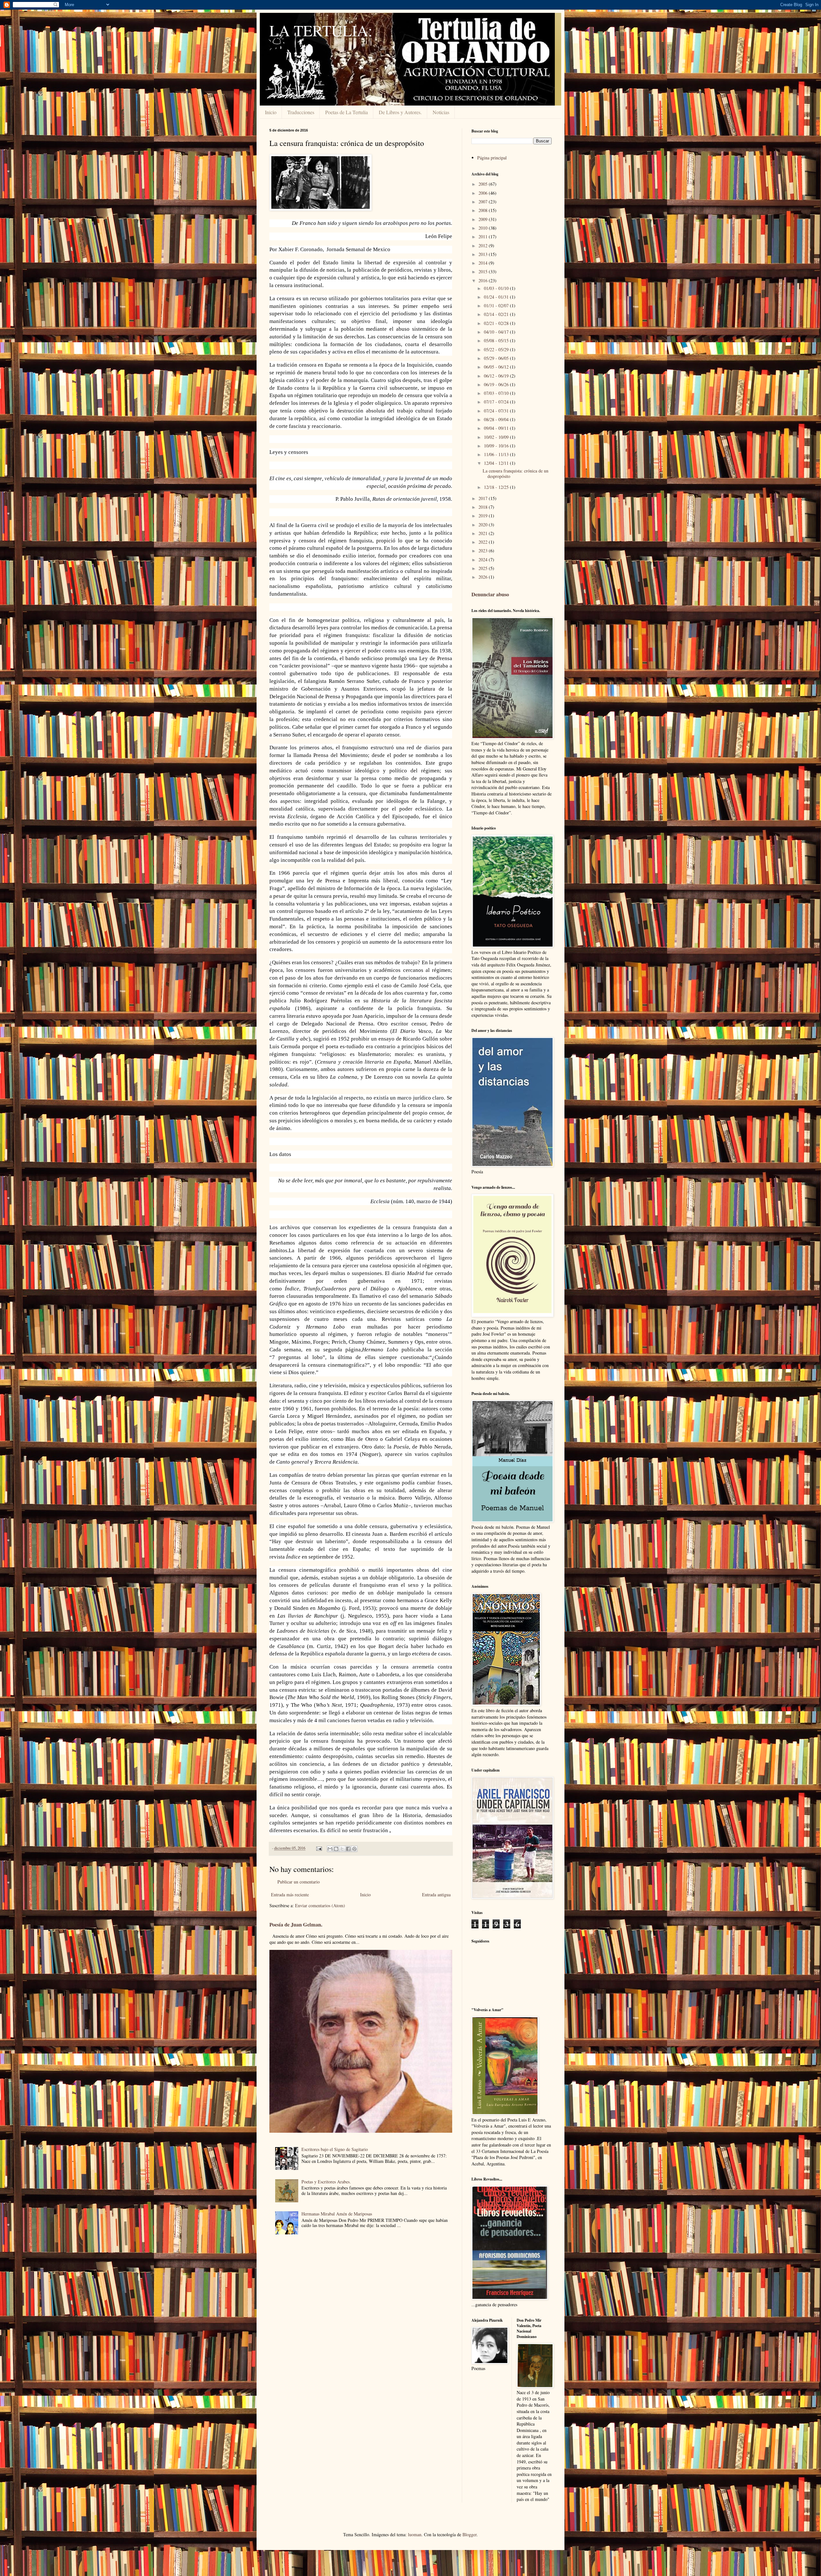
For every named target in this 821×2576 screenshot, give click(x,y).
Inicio (271, 112)
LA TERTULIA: (321, 30)
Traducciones (301, 112)
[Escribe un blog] (336, 1849)
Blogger (470, 2534)
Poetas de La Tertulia (347, 112)
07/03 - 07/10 (497, 393)
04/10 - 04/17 (497, 332)
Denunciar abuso (490, 594)
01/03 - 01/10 (497, 288)
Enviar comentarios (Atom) (320, 1905)
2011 (484, 237)
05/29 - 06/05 (497, 358)
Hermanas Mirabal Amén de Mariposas (337, 2214)
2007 (484, 202)
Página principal (492, 158)
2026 (484, 577)
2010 (484, 228)
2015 (484, 272)
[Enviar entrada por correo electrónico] (319, 1848)
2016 (484, 281)
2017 (484, 498)
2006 (484, 193)
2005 (484, 184)
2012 (484, 246)
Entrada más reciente (290, 1895)
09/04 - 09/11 (497, 428)
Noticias (441, 112)
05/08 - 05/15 (497, 340)
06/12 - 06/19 (497, 376)
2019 (484, 516)
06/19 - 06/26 (497, 384)
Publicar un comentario (299, 1882)
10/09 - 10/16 (497, 446)
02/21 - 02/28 (497, 323)
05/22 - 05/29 (497, 349)
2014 (484, 263)
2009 (484, 219)
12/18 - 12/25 (497, 487)
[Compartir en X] (342, 1849)
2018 (484, 507)
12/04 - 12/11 (497, 463)
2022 (484, 542)
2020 (484, 525)
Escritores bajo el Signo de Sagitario (335, 2149)
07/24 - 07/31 (497, 411)
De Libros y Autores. (400, 112)
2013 (484, 254)
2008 (484, 210)
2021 (484, 533)
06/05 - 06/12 (497, 367)
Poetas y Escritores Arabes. (326, 2182)
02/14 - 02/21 (497, 314)
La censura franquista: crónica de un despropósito (516, 473)
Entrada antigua (436, 1895)
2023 (484, 551)
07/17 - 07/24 (497, 402)
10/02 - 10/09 (497, 437)
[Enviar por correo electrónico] (330, 1849)
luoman (415, 2534)
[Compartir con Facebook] (348, 1849)
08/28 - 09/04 (497, 419)
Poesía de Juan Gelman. (296, 1925)
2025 (484, 568)
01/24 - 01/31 (497, 297)
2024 (484, 560)
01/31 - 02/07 (497, 306)
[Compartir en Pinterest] (354, 1849)
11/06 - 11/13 (497, 454)
